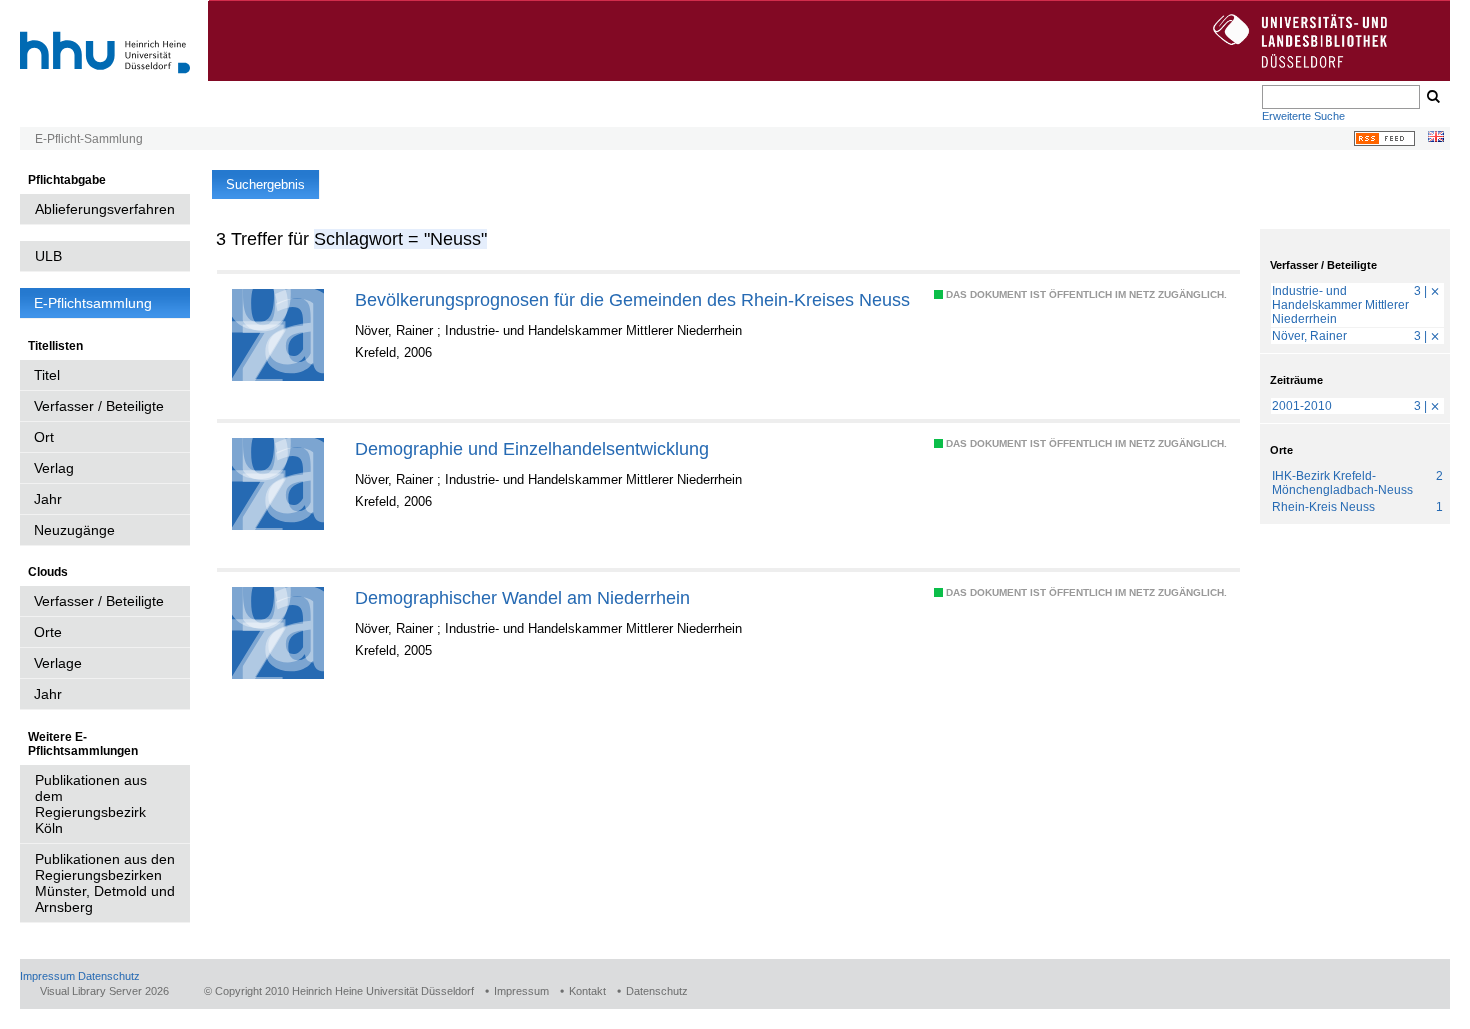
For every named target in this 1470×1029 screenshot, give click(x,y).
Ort (44, 437)
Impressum (47, 976)
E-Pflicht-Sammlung (89, 139)
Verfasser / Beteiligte (99, 406)
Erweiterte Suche (1303, 116)
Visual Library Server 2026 (104, 991)
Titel (47, 375)
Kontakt (587, 991)
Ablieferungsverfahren (105, 209)
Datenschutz (109, 976)
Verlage (58, 663)
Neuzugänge (74, 530)
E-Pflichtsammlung (93, 303)
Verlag (54, 468)
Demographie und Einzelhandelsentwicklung (532, 448)
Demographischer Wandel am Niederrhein (522, 597)
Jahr (48, 499)
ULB (48, 256)
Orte (48, 632)
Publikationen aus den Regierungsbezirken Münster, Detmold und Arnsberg (105, 883)
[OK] (1432, 97)
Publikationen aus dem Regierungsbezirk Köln (91, 804)
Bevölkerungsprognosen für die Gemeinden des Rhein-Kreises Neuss (632, 299)
